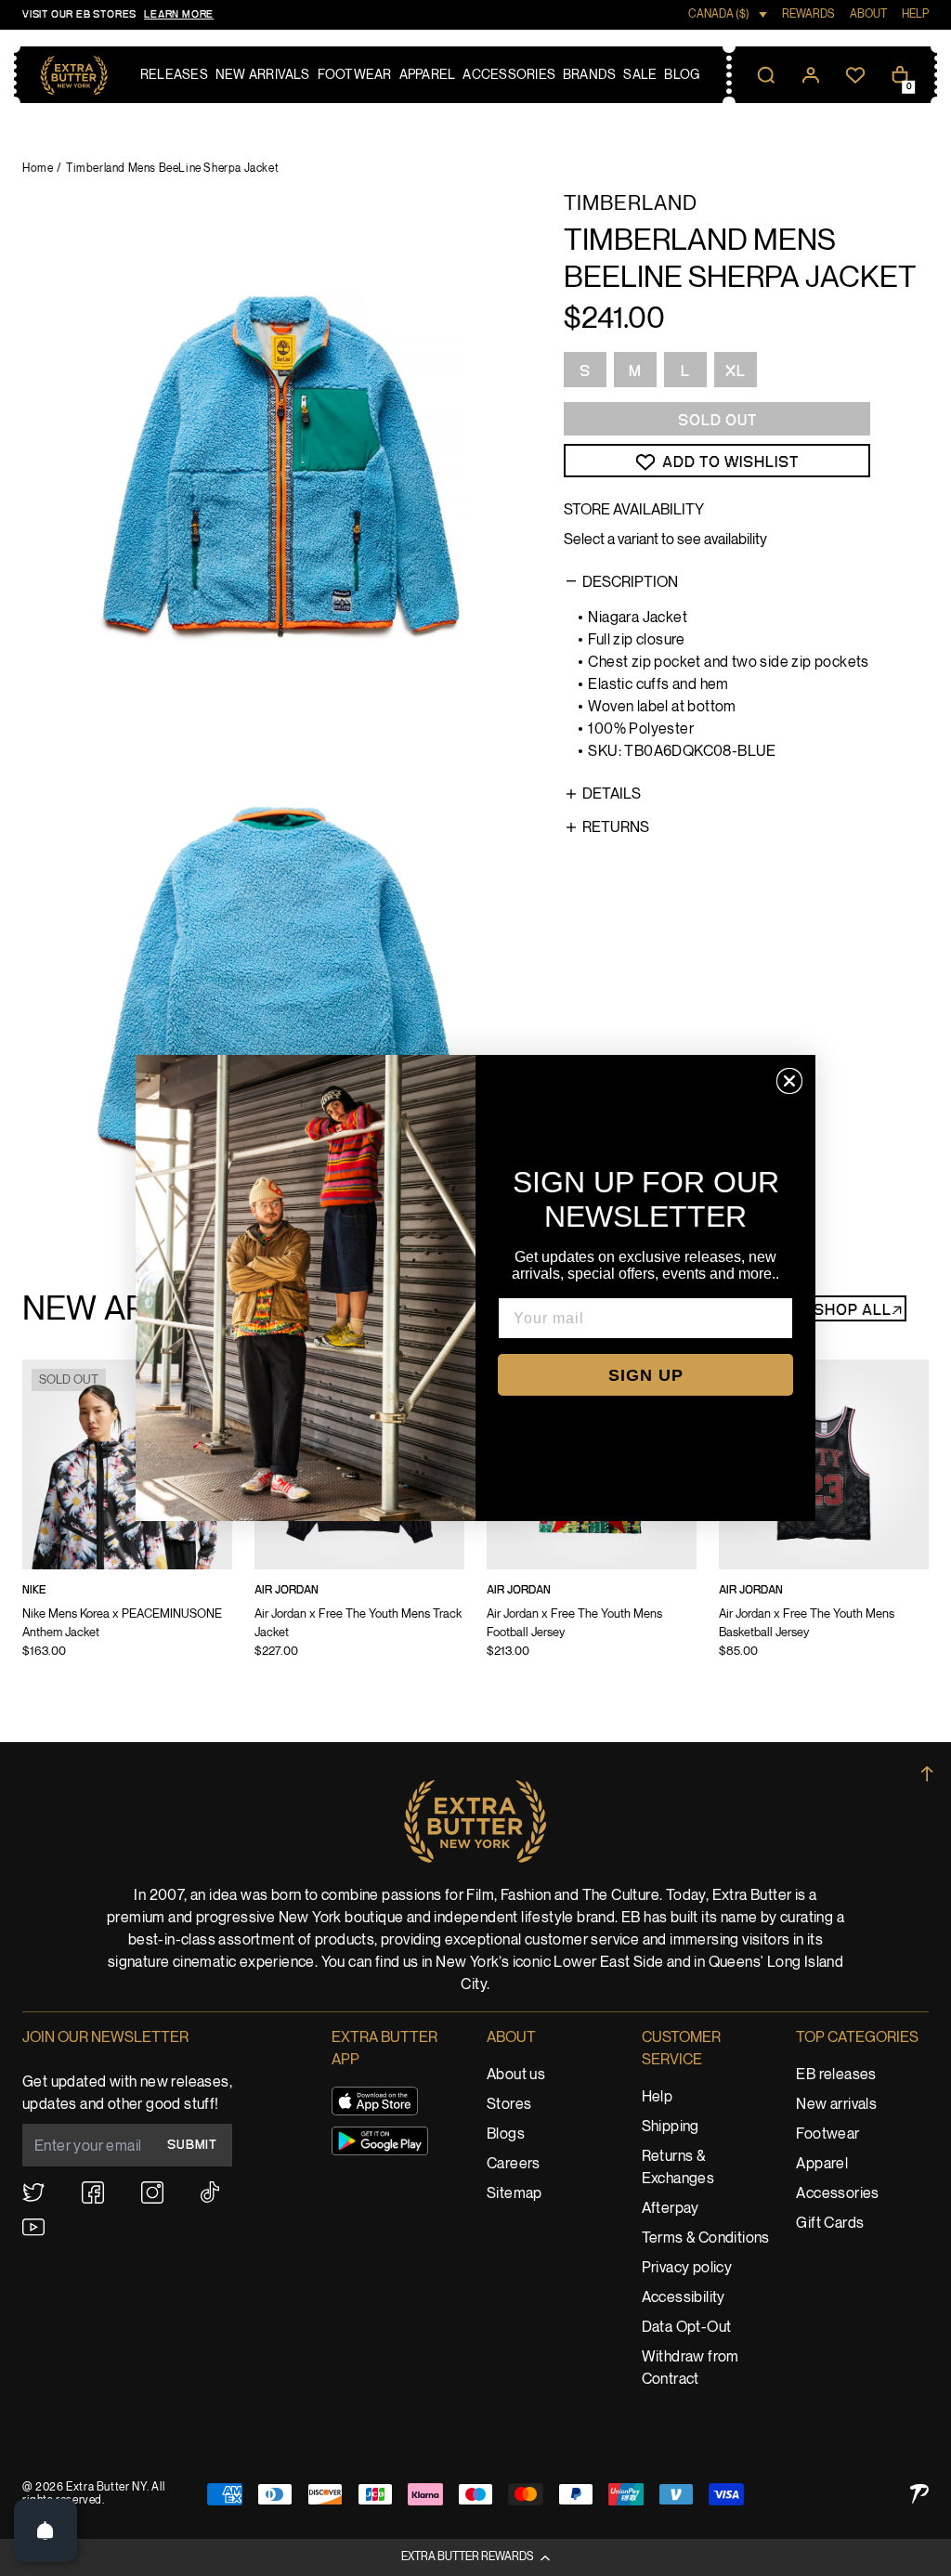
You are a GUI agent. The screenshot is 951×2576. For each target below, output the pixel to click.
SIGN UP (646, 1375)
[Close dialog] (789, 1081)
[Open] (46, 2530)
